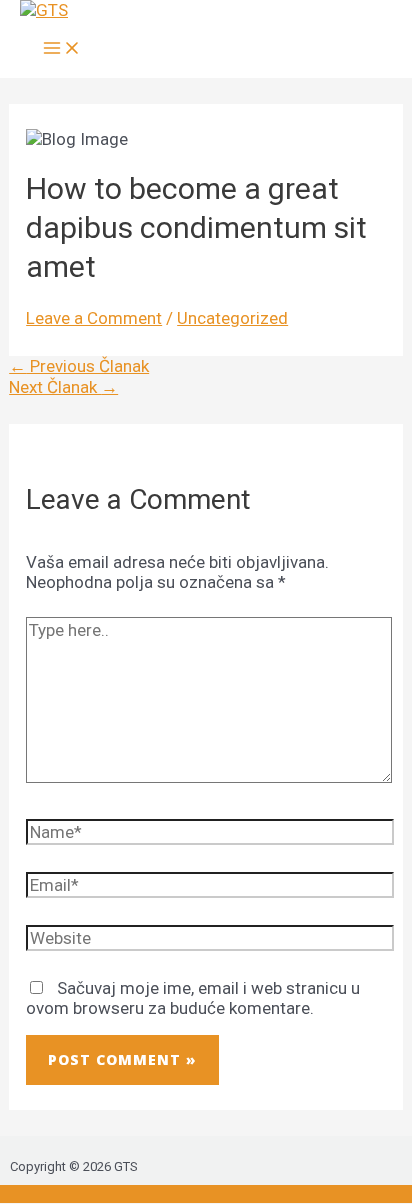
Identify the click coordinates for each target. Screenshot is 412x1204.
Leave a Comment (94, 318)
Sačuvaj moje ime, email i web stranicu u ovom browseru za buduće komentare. (193, 998)
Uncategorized (232, 318)
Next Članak (63, 387)
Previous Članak (79, 366)
